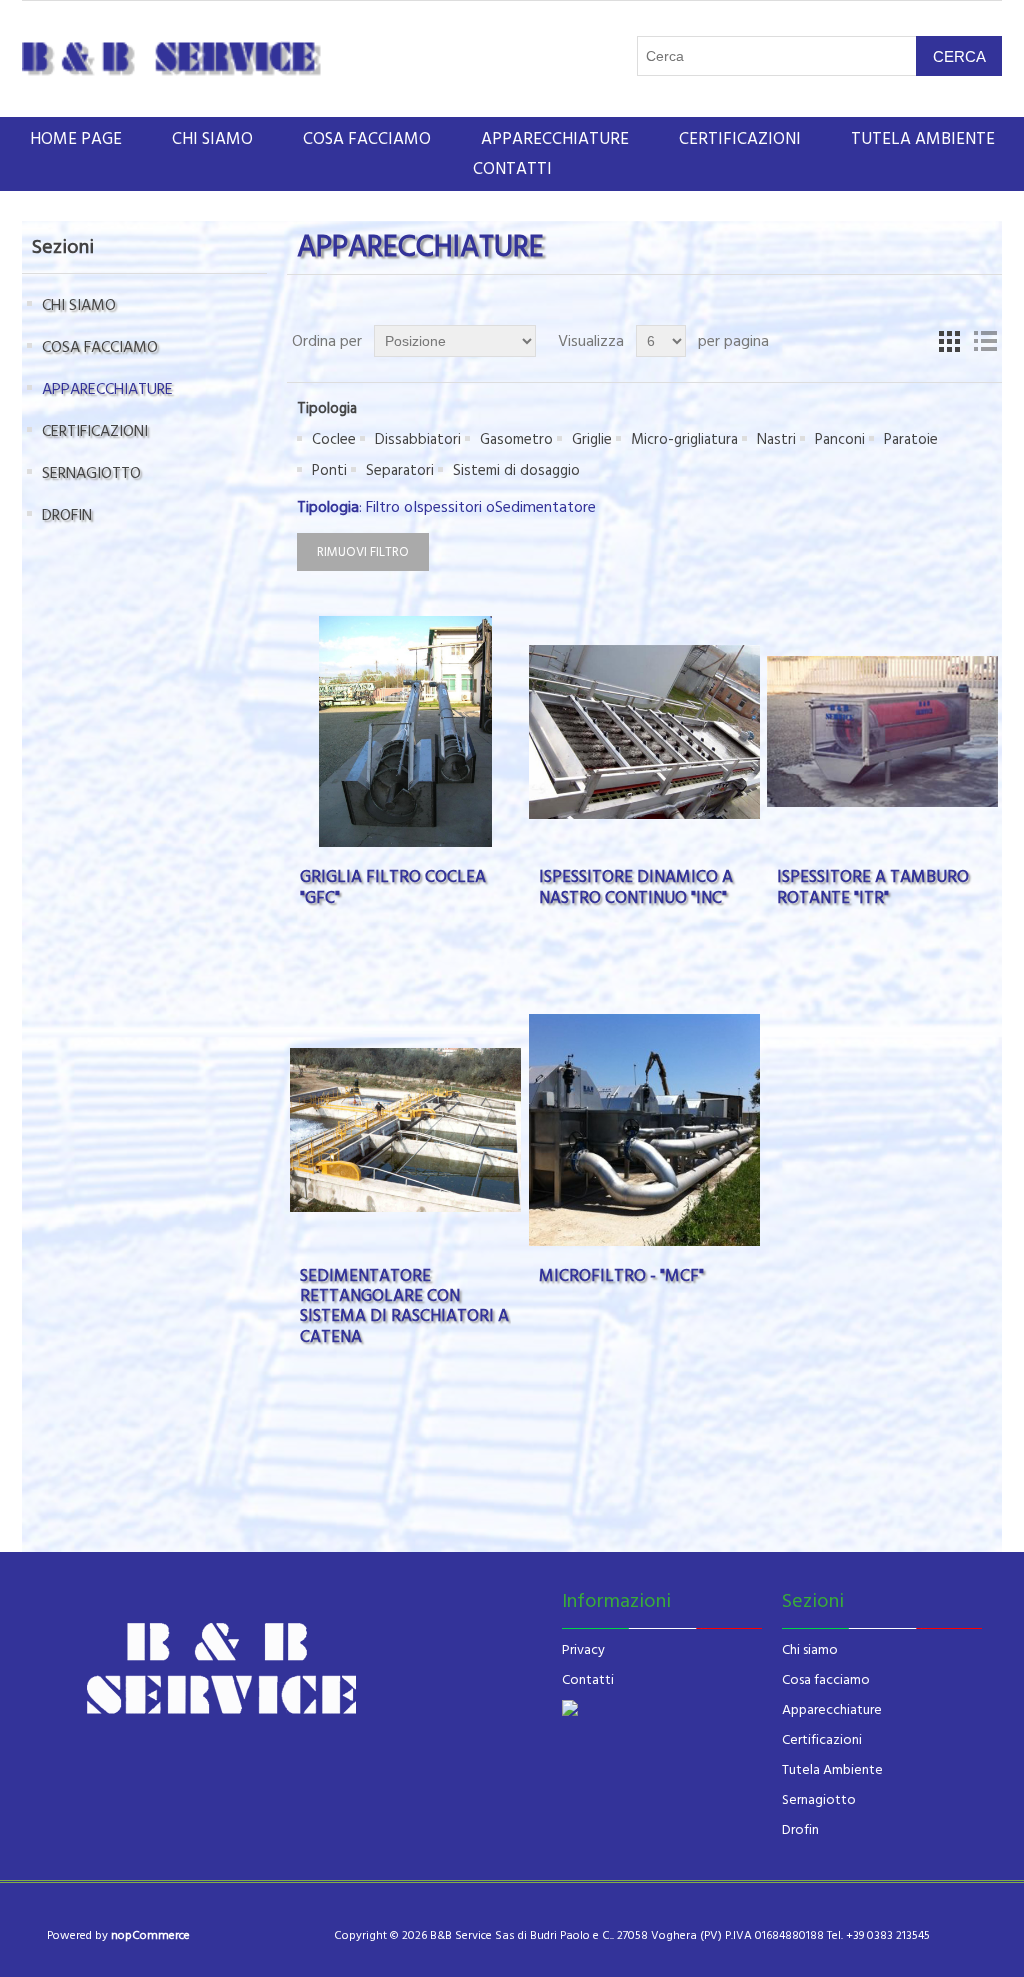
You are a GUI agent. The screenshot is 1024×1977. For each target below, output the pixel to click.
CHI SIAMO (212, 139)
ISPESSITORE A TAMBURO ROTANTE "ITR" (873, 887)
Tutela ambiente (923, 139)
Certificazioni (822, 1740)
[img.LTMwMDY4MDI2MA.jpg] (644, 1129)
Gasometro (516, 439)
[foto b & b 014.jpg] (405, 1129)
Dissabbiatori (418, 439)
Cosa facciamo (826, 1680)
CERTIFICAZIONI (740, 139)
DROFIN (67, 515)
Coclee (334, 439)
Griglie (592, 439)
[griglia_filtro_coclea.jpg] (405, 731)
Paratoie (911, 439)
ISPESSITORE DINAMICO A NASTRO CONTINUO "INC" (636, 887)
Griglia (949, 341)
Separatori (400, 470)
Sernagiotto (819, 1800)
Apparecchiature (832, 1710)
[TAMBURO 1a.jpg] (882, 731)
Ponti (329, 470)
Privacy (583, 1650)
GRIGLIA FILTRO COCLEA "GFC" (393, 887)
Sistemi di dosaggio (516, 470)
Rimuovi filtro (363, 552)
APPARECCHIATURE (555, 139)
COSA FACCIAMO (367, 139)
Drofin (800, 1830)
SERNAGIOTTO (91, 473)
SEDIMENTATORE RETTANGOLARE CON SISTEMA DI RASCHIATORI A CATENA (404, 1307)
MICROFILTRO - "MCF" (621, 1276)
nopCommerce (150, 1935)
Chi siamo (810, 1650)
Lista (985, 341)
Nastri (776, 439)
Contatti (512, 169)
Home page (76, 139)
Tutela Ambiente (832, 1770)
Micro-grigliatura (684, 439)
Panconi (840, 439)
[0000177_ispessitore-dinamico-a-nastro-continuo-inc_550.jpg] (644, 731)
